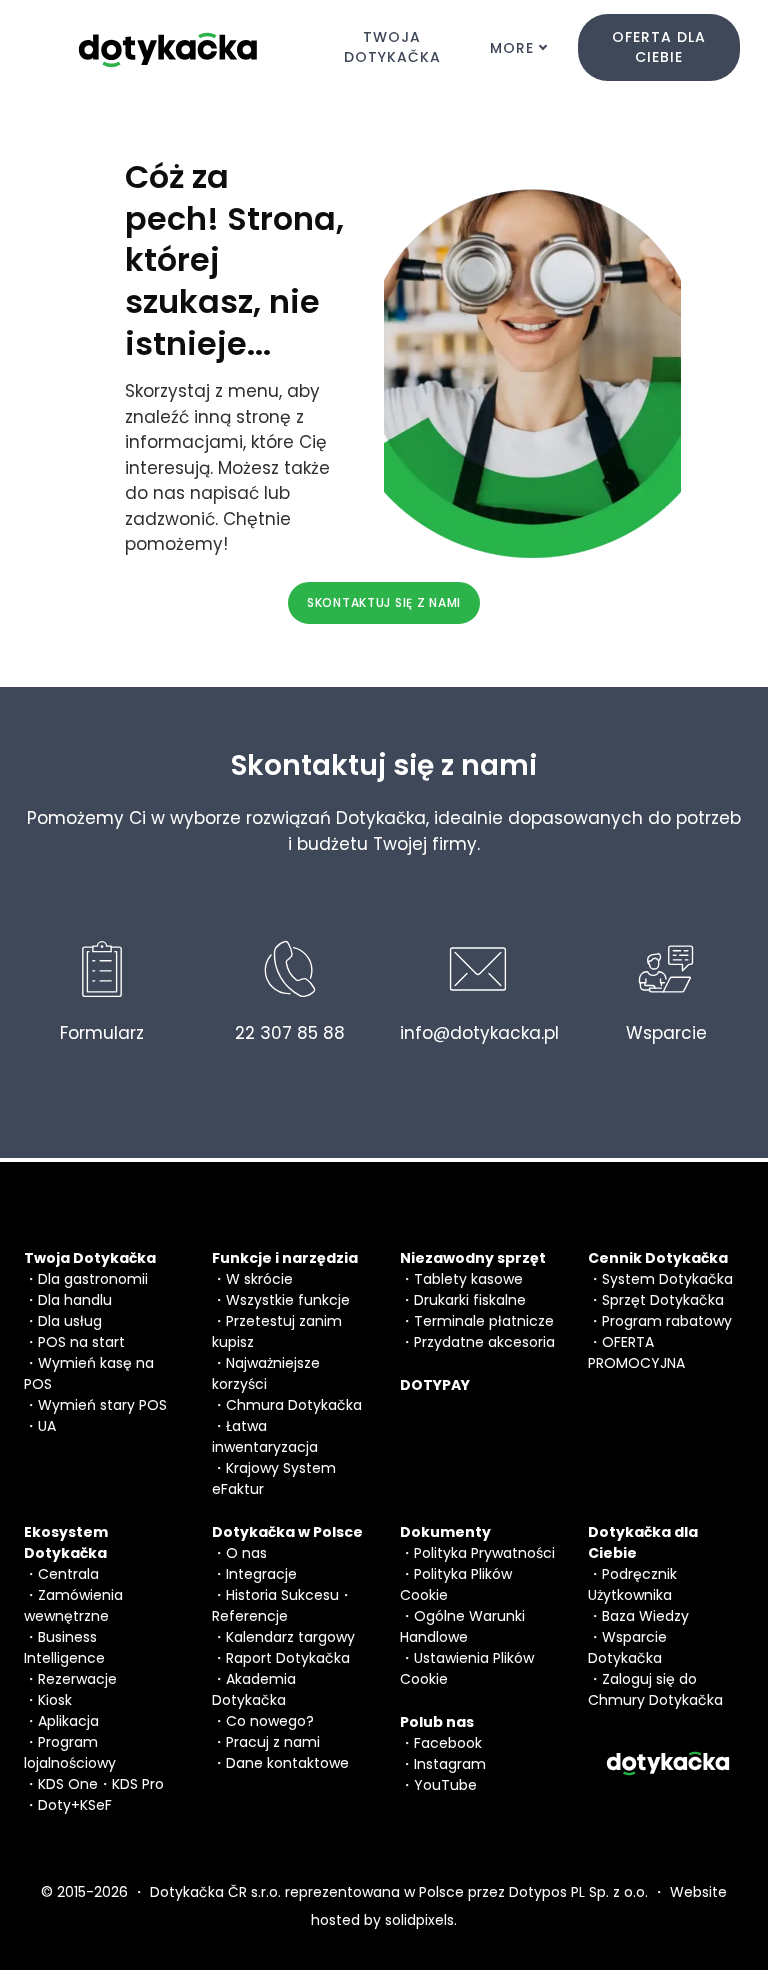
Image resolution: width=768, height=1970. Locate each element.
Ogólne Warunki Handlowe (462, 1626)
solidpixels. (421, 1920)
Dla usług (70, 1321)
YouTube (445, 1785)
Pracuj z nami (273, 1742)
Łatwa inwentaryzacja (265, 1436)
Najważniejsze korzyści (266, 1373)
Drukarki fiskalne (470, 1300)
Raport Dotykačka (288, 1658)
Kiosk (55, 1700)
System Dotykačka (667, 1279)
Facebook (448, 1743)
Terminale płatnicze (484, 1321)
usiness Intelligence (64, 1647)
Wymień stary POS (102, 1405)
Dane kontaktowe (287, 1763)
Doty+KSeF (75, 1805)
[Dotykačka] (168, 48)
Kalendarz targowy (290, 1637)
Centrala (68, 1574)
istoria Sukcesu (287, 1595)
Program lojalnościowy (70, 1752)
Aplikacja (68, 1721)
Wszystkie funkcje (288, 1300)
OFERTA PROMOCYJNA (636, 1352)
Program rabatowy (667, 1321)
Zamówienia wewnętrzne (73, 1605)
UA (47, 1426)
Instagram (450, 1764)
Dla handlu (75, 1300)
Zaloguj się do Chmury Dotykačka (655, 1689)
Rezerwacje (77, 1679)
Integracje (261, 1574)
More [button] (512, 48)
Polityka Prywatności (484, 1553)
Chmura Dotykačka (294, 1405)
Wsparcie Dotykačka (627, 1647)
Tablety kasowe (468, 1279)
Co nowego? (270, 1721)
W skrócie (259, 1279)
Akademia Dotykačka (254, 1689)
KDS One (68, 1784)
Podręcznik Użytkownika (632, 1584)
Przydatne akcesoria (484, 1342)
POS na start (81, 1342)
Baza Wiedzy (645, 1616)
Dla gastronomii (93, 1279)
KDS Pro (138, 1784)
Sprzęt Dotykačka (663, 1300)
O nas (246, 1553)
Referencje (250, 1616)
